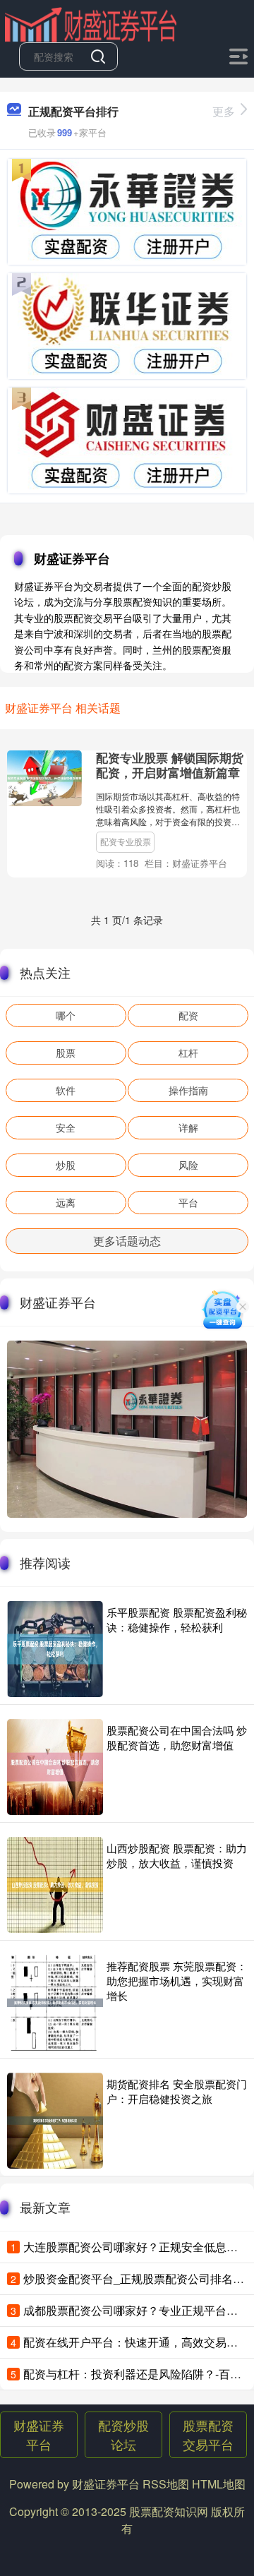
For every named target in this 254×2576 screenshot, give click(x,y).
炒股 (66, 1165)
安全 (66, 1127)
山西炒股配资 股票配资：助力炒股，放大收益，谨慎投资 (177, 1855)
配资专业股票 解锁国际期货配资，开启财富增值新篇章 (170, 765)
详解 (188, 1127)
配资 (188, 1015)
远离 (66, 1202)
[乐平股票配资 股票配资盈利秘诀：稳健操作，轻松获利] (55, 1649)
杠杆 (188, 1053)
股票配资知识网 (169, 2511)
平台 (188, 1202)
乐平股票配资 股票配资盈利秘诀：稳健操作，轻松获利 (177, 1619)
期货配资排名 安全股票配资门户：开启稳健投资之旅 (177, 2091)
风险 (188, 1165)
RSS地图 (166, 2484)
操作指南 (188, 1090)
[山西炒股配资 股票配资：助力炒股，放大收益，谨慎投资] (55, 1885)
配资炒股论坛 (123, 2434)
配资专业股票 (126, 841)
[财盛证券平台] (90, 23)
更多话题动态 (127, 1241)
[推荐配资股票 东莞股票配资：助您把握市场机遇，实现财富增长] (55, 2003)
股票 (66, 1053)
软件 (66, 1090)
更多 (224, 111)
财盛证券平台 (39, 2434)
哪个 (66, 1015)
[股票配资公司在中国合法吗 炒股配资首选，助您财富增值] (55, 1767)
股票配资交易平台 (208, 2434)
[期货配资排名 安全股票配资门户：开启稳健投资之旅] (55, 2121)
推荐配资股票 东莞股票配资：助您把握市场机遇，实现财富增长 (177, 1981)
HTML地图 (219, 2484)
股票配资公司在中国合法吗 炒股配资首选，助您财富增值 (177, 1737)
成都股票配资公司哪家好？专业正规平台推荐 (136, 2310)
